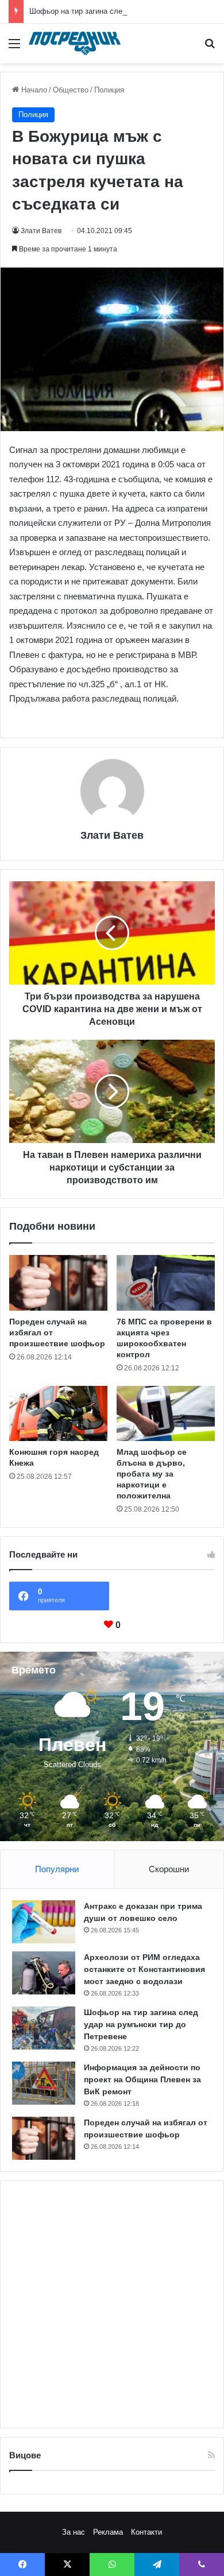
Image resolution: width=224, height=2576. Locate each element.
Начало (33, 90)
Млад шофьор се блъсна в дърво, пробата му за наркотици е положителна (152, 1474)
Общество (71, 90)
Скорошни (169, 1869)
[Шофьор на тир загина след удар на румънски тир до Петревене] (44, 2028)
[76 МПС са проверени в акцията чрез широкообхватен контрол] (166, 1283)
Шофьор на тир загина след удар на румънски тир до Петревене (141, 2024)
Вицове (25, 2455)
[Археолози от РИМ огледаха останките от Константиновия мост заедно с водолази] (44, 1973)
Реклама (108, 2532)
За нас (74, 2532)
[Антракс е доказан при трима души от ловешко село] (44, 1922)
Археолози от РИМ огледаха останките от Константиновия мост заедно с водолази (144, 1969)
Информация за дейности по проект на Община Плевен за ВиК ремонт (142, 2079)
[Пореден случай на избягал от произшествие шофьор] (58, 1283)
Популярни (57, 1869)
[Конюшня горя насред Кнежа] (58, 1413)
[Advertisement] (112, 2304)
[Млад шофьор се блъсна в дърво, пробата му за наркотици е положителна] (166, 1413)
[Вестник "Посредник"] (75, 43)
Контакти (146, 2532)
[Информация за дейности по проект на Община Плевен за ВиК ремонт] (44, 2083)
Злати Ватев (41, 231)
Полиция (109, 90)
